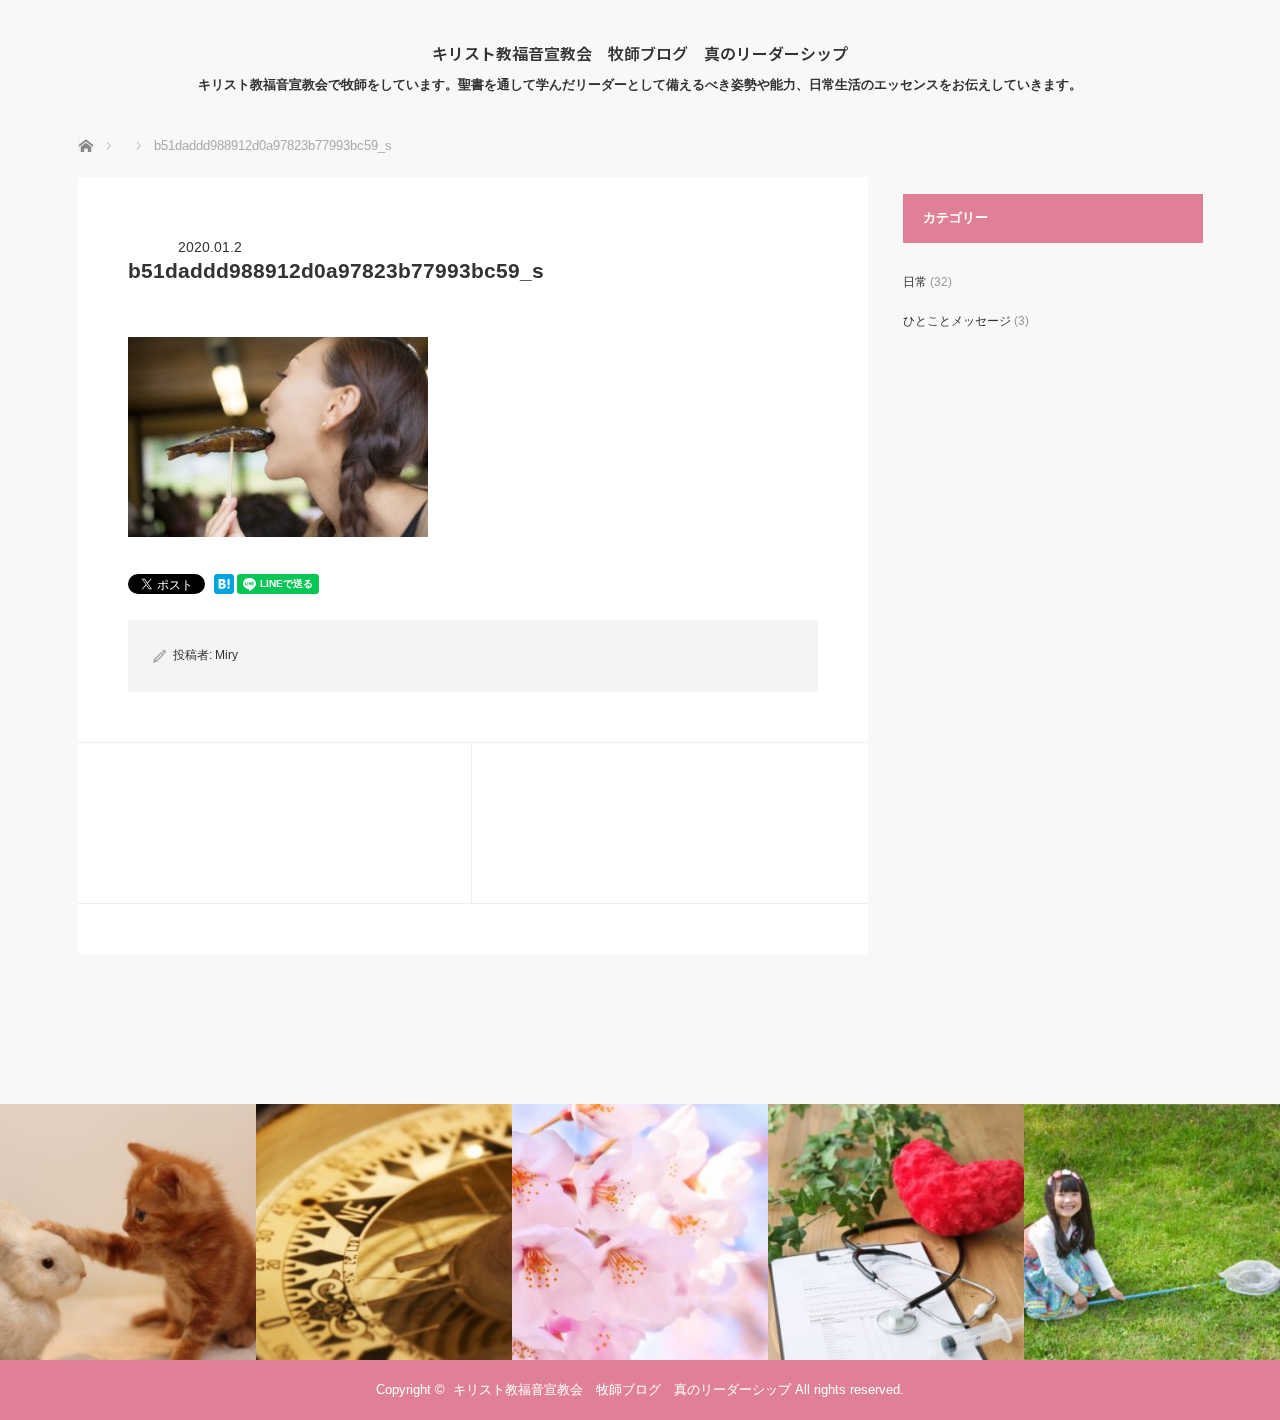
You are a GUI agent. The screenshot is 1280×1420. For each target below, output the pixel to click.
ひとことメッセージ (957, 321)
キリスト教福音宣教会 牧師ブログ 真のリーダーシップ (640, 53)
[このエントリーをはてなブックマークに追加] (224, 588)
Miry (226, 655)
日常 (915, 282)
